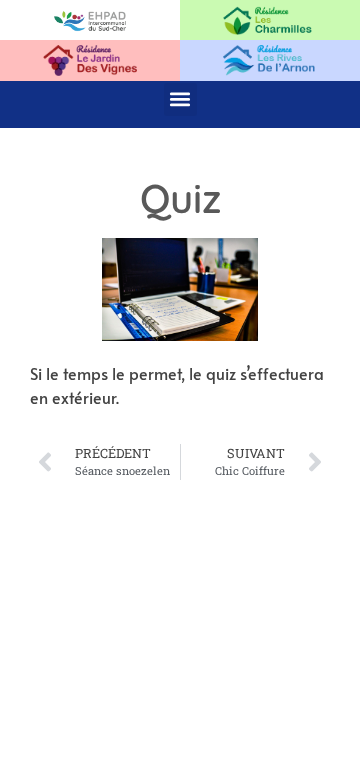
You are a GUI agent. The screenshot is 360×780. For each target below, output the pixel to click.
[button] (180, 99)
